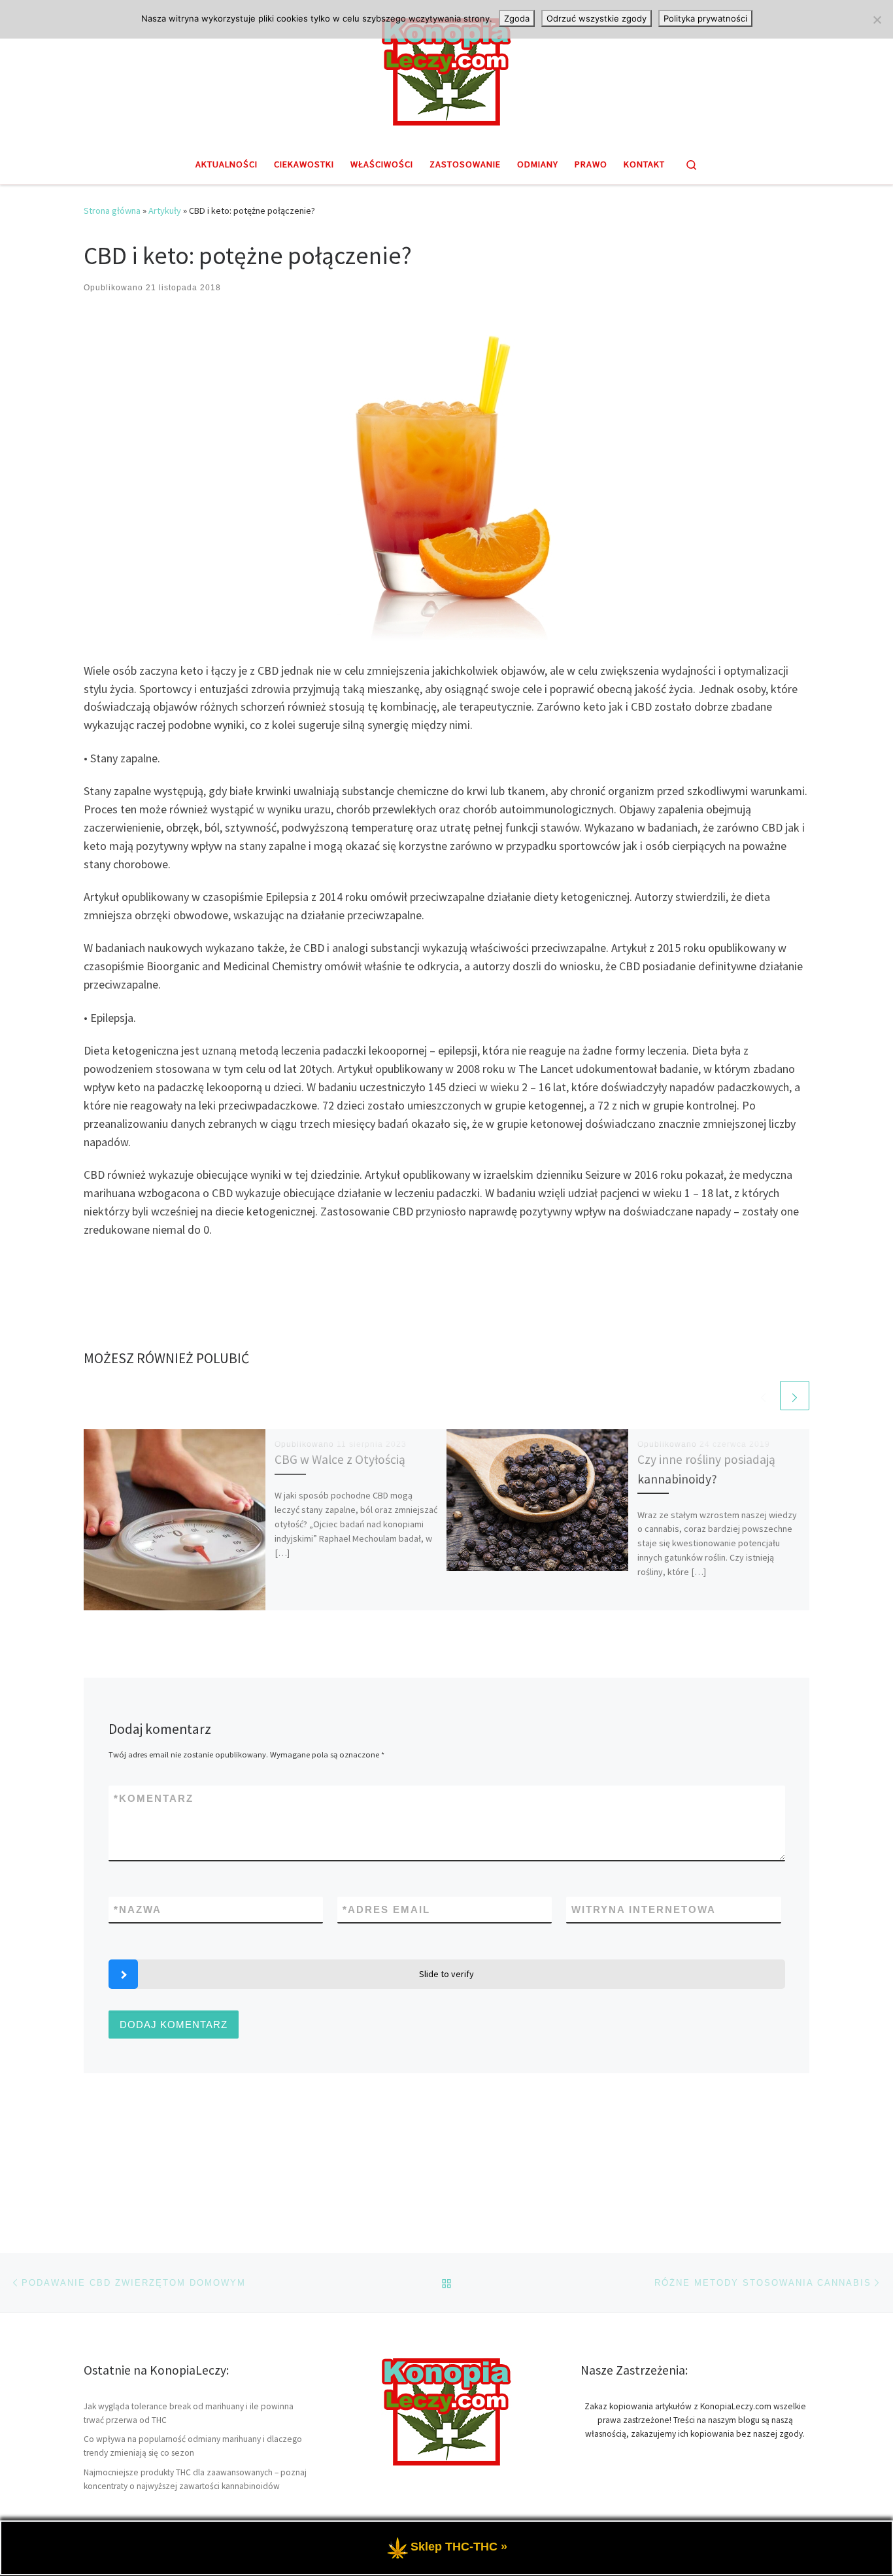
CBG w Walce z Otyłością (340, 1459)
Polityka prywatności (705, 18)
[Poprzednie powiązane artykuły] (763, 1396)
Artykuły (165, 211)
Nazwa (138, 1909)
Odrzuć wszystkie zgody (597, 18)
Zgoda (517, 18)
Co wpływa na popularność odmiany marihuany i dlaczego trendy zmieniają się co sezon (193, 2446)
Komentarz (154, 1798)
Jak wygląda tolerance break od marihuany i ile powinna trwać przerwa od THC (189, 2413)
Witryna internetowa (644, 1909)
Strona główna (112, 211)
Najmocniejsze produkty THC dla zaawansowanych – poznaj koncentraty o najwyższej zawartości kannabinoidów (195, 2479)
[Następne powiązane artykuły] (795, 1396)
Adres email (386, 1909)
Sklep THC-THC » (459, 2547)
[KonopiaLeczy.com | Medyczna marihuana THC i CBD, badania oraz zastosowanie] (446, 70)
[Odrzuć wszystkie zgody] (877, 20)
